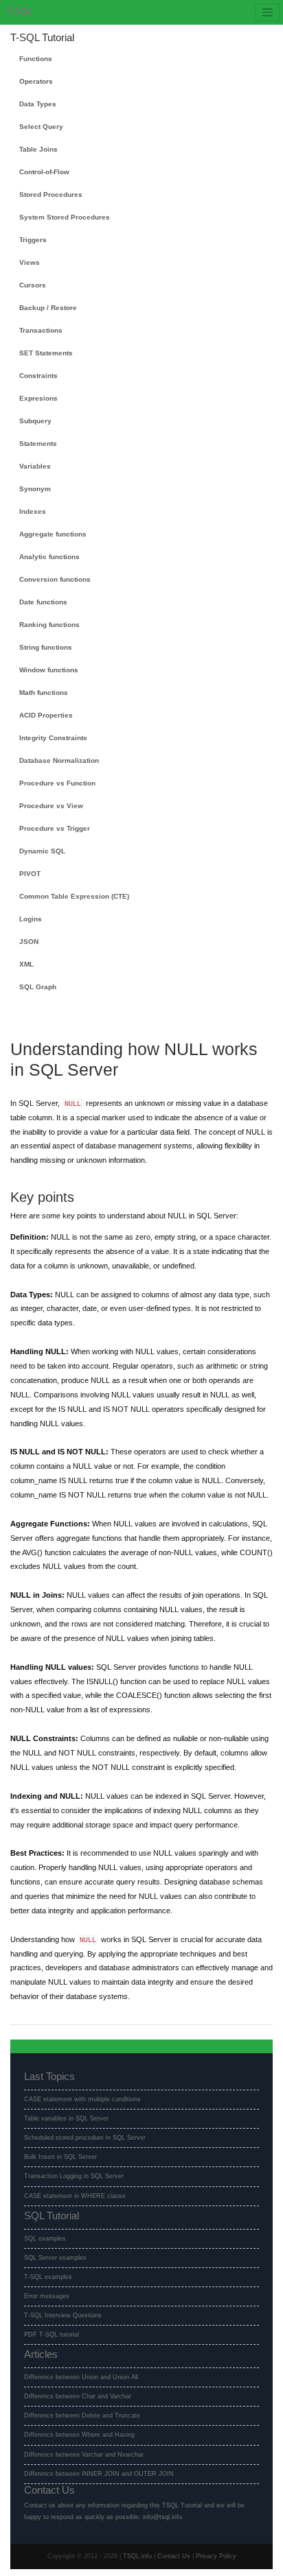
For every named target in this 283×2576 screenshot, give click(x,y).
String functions (46, 647)
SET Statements (46, 353)
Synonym (35, 489)
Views (30, 262)
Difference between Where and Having (79, 2435)
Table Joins (38, 149)
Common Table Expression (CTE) (74, 896)
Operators (36, 81)
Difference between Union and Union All (81, 2377)
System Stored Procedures (65, 217)
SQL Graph (38, 987)
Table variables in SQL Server (66, 2118)
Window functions (49, 670)
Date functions (43, 602)
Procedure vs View (51, 806)
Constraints (38, 376)
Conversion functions (55, 579)
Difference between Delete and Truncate (82, 2415)
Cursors (33, 285)
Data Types (38, 104)
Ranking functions (49, 625)
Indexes (33, 511)
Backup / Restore (48, 308)
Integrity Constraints (53, 738)
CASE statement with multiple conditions (82, 2099)
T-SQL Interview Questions (63, 2315)
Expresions (38, 398)
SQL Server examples (55, 2258)
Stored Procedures (51, 194)
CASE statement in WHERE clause (75, 2196)
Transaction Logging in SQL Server (74, 2176)
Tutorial (37, 12)
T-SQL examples (48, 2277)
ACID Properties (46, 715)
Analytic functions (49, 557)
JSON (29, 942)
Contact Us (174, 2556)
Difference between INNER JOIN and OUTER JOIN (99, 2474)
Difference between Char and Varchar (78, 2396)
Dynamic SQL (42, 851)
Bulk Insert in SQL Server (60, 2157)
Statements (38, 444)
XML (26, 964)
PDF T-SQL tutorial (52, 2335)
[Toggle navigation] (267, 12)
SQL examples (45, 2238)
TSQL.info (137, 2556)
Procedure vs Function (57, 783)
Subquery (35, 421)
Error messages (47, 2296)
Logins (31, 919)
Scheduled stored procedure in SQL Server (85, 2138)
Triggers (33, 240)
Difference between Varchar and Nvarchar (84, 2455)
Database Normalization (59, 760)
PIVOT (30, 874)
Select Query (41, 127)
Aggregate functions (53, 534)
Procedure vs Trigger (55, 828)
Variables (35, 466)
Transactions (41, 330)
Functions (36, 59)
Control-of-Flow (44, 172)
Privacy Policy (216, 2556)
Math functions (44, 693)
